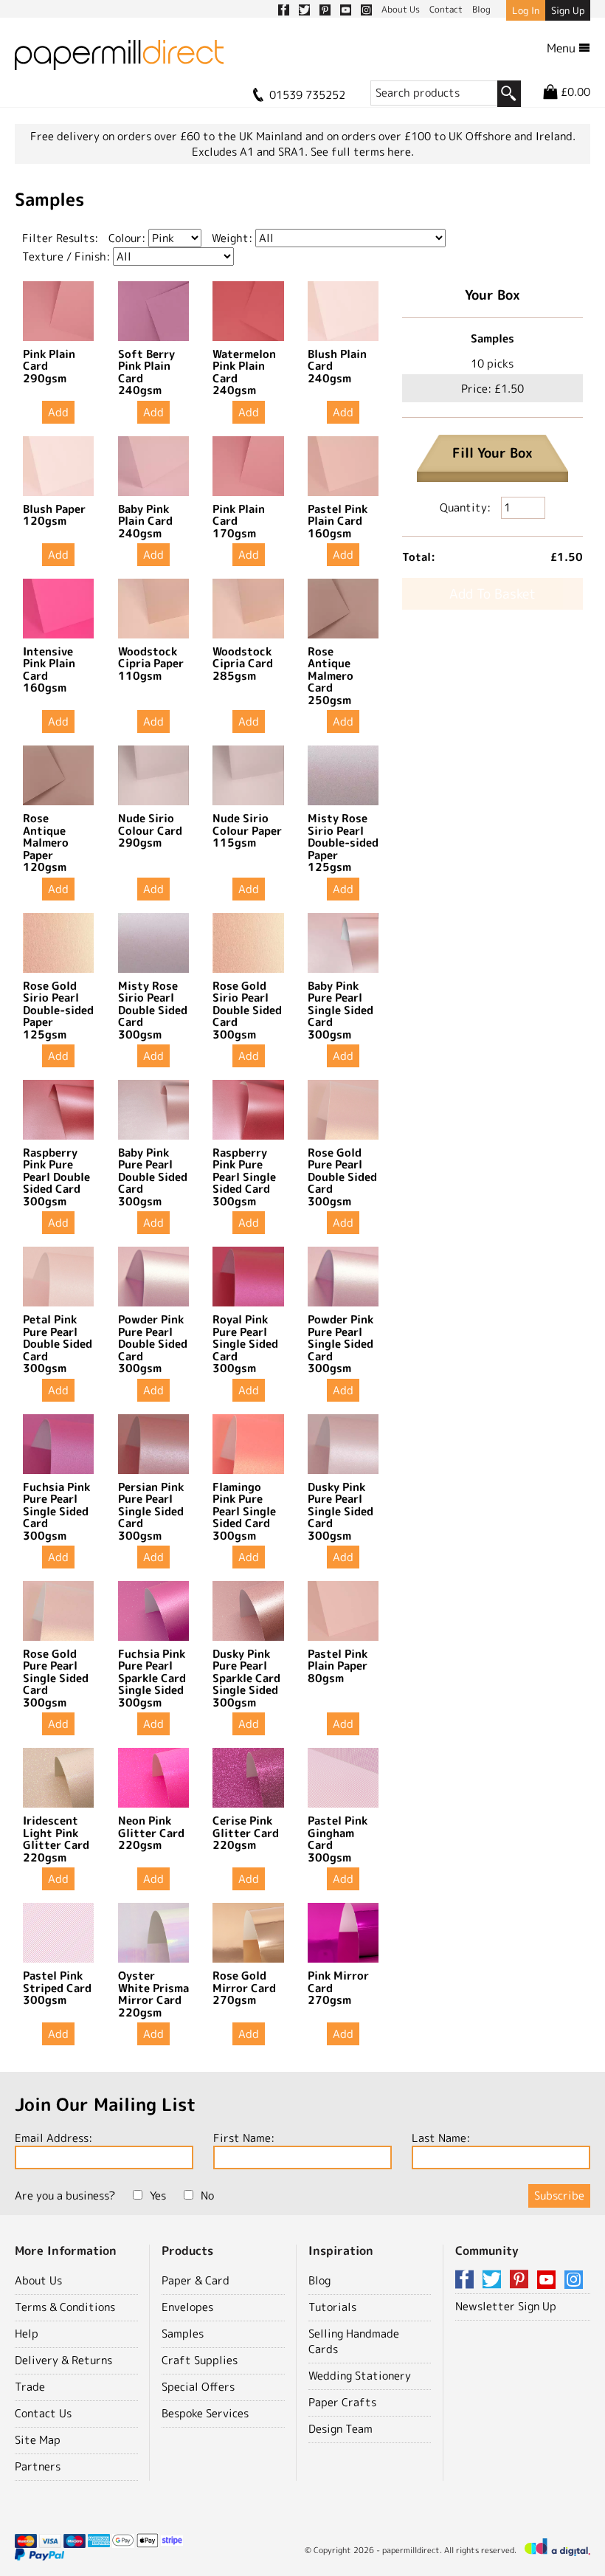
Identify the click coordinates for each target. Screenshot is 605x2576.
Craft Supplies (200, 2360)
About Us (38, 2280)
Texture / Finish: (66, 256)
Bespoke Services (205, 2413)
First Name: (244, 2138)
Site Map (38, 2440)
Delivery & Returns (63, 2360)
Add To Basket (492, 594)
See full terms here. (362, 152)
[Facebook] (467, 2280)
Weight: (232, 238)
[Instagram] (574, 2280)
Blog (319, 2280)
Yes (158, 2196)
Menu (563, 48)
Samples (183, 2334)
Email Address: (53, 2138)
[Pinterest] (522, 2280)
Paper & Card (196, 2280)
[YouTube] (549, 2280)
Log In (526, 10)
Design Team (340, 2429)
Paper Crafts (342, 2402)
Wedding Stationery (360, 2376)
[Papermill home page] (119, 59)
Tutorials (332, 2307)
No (207, 2196)
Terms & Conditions (65, 2307)
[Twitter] (494, 2280)
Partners (38, 2466)
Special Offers (198, 2387)
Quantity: (467, 507)
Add (58, 412)
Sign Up (568, 10)
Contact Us (43, 2413)
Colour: (127, 238)
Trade (30, 2387)
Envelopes (187, 2307)
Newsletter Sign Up (506, 2306)
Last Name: (441, 2138)
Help (27, 2334)
